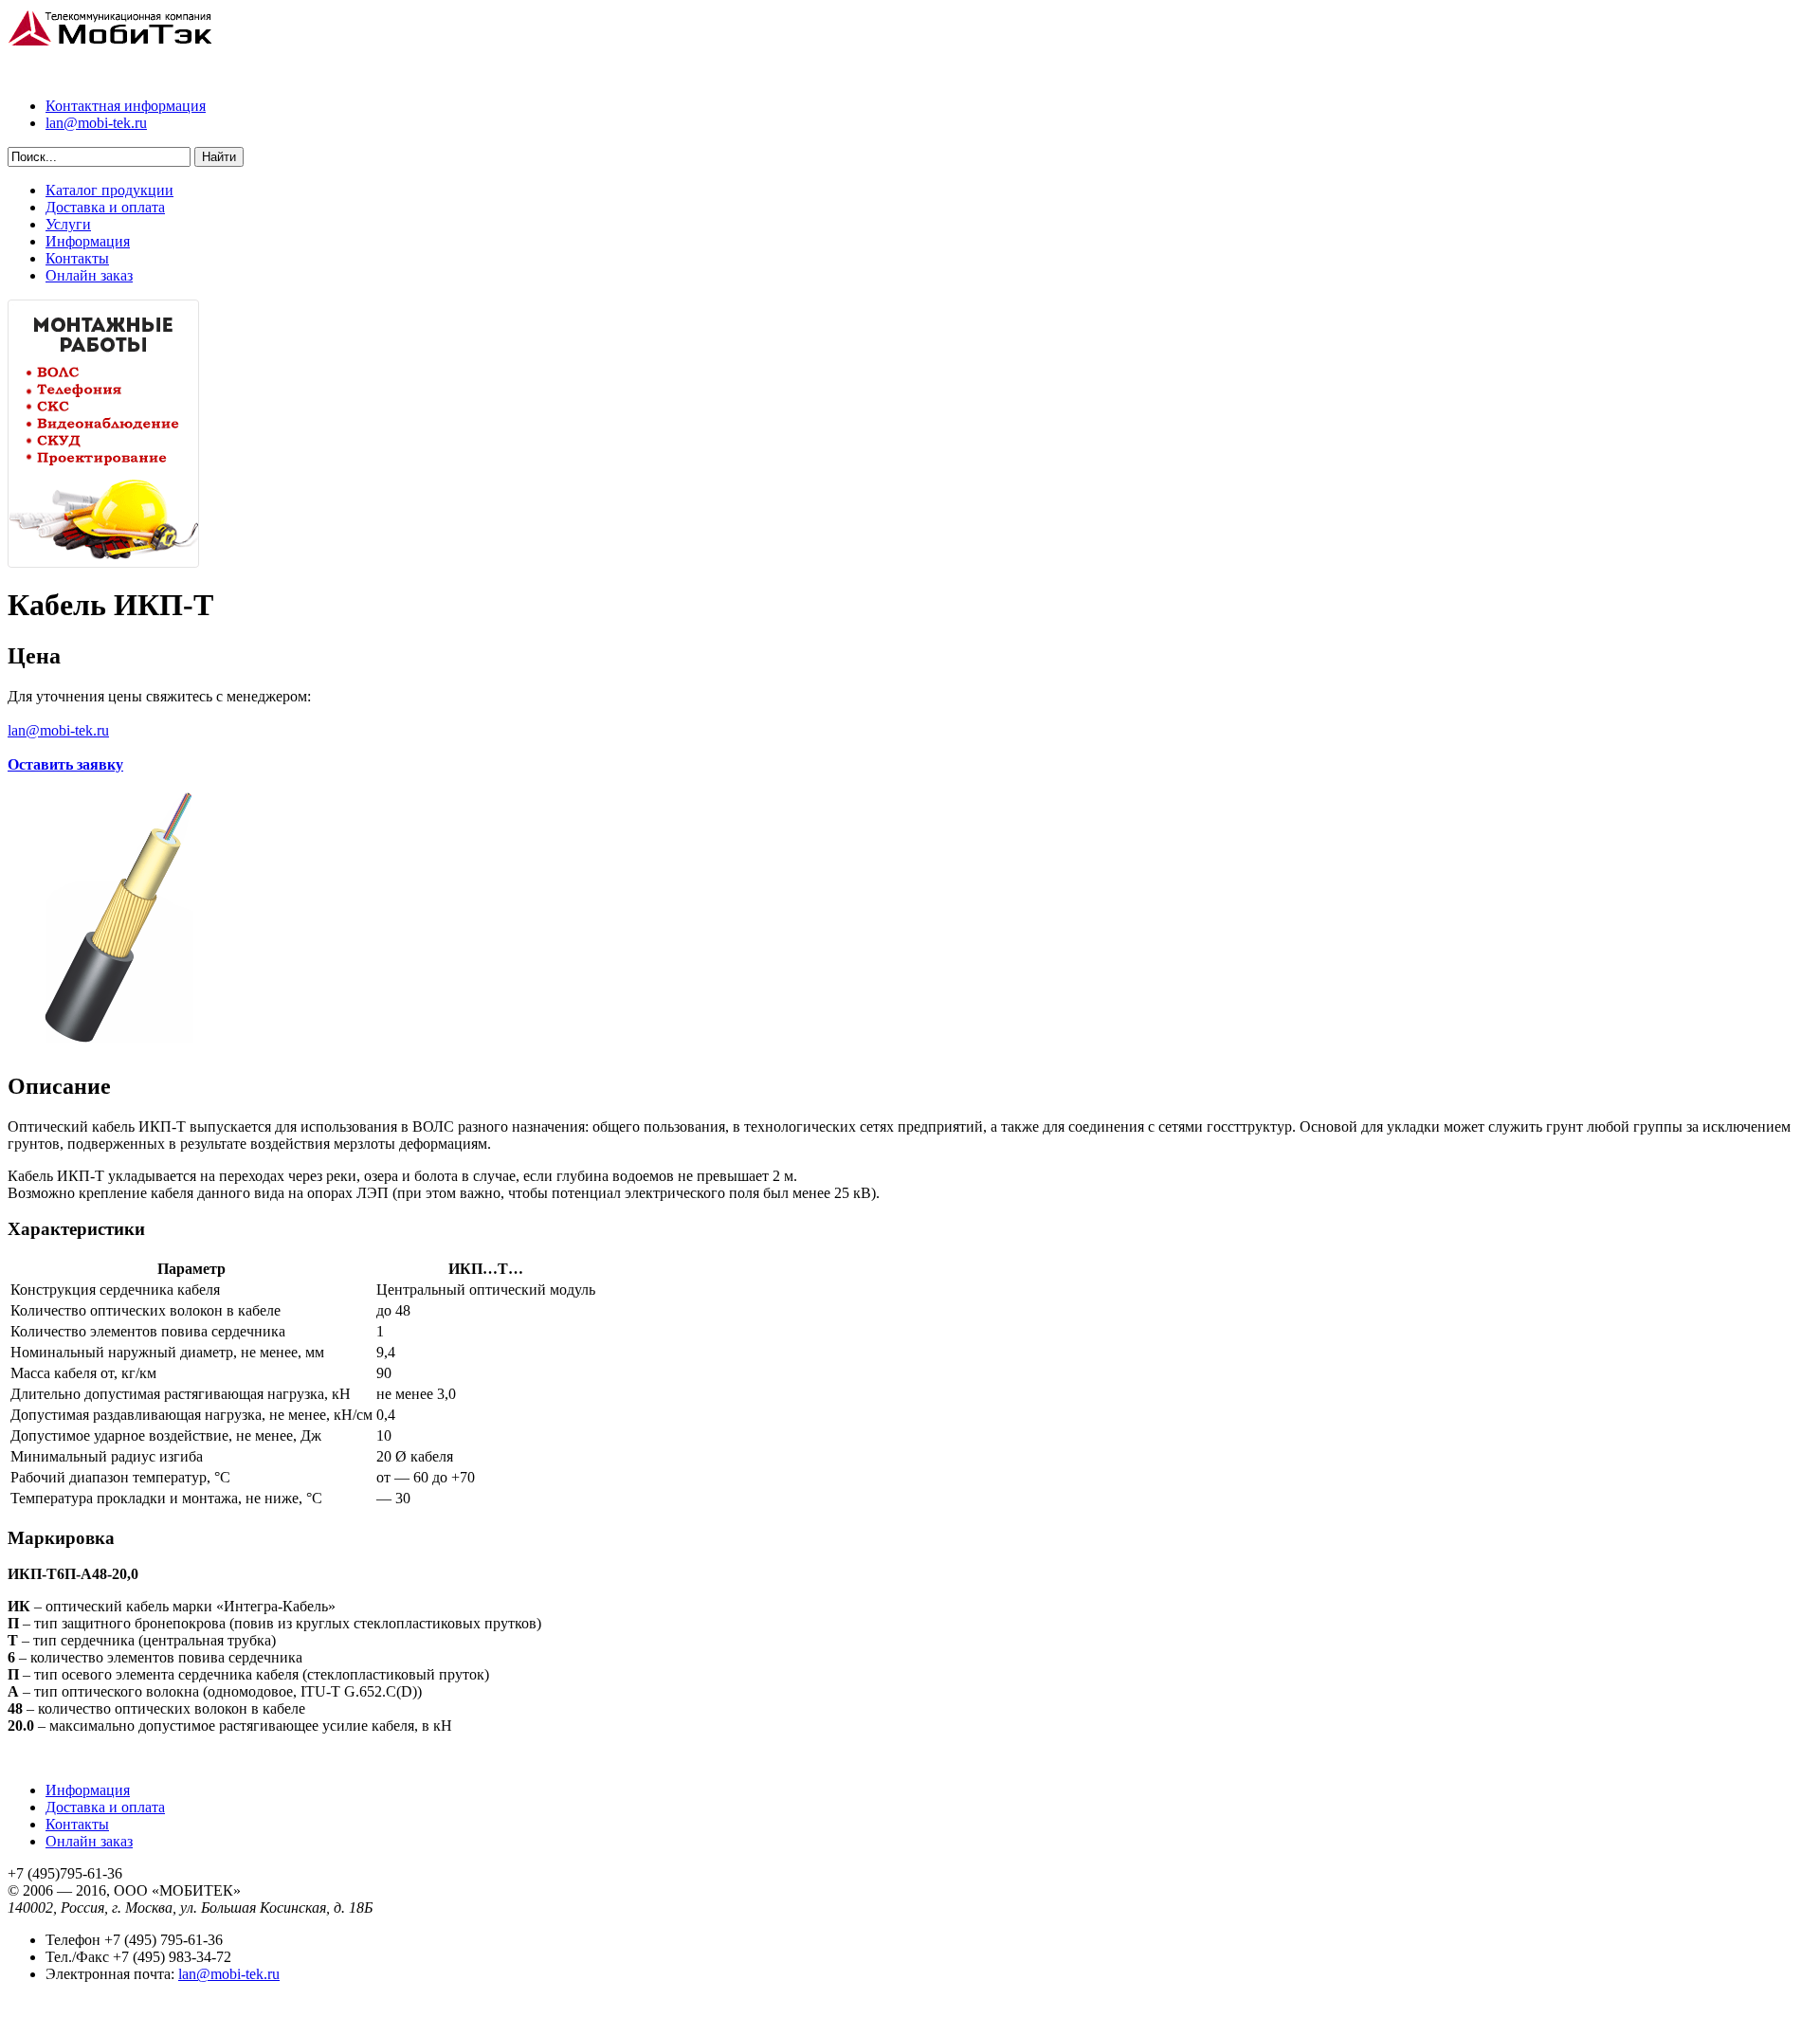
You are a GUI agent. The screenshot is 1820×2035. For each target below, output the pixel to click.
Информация (88, 241)
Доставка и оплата (105, 207)
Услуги (68, 224)
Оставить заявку (65, 764)
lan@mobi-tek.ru (96, 123)
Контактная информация (126, 106)
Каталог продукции (109, 190)
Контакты (77, 258)
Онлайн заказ (89, 275)
